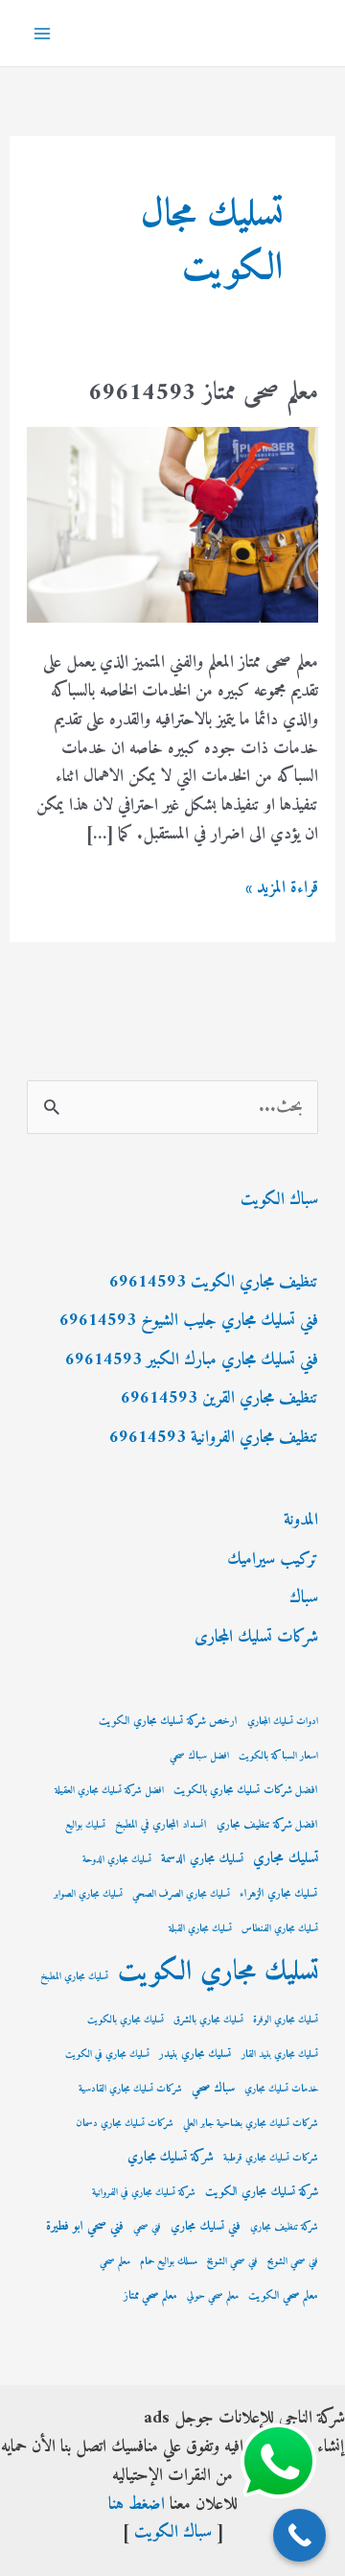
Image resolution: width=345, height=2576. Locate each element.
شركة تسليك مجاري (171, 2157)
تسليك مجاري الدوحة (117, 1860)
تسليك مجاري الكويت (218, 1973)
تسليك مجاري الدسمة (202, 1859)
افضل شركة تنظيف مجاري (267, 1825)
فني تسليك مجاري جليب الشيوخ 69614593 (189, 1321)
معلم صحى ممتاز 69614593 (203, 393)
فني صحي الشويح (293, 2262)
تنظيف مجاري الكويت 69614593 (214, 1282)
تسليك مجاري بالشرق (208, 2020)
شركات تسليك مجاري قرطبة (271, 2158)
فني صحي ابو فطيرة (85, 2227)
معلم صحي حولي (213, 2296)
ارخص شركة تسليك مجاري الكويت (168, 1722)
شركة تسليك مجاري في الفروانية (144, 2193)
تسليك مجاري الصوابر (88, 1894)
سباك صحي (213, 2089)
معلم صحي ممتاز (150, 2296)
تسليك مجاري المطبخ (74, 1977)
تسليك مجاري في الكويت (107, 2055)
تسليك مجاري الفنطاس (280, 1929)
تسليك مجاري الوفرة (286, 2020)
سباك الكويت (279, 1200)
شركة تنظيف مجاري (284, 2227)
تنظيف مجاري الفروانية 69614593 (214, 1438)
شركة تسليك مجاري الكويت (262, 2192)
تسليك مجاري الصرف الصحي (181, 1894)
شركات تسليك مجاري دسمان (125, 2124)
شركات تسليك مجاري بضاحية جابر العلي (251, 2124)
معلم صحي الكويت (283, 2296)
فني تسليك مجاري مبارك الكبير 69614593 (192, 1360)
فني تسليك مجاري (206, 2227)
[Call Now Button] (299, 2535)
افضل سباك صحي (199, 1756)
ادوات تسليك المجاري (283, 1722)
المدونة (301, 1520)
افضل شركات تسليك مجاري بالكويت (246, 1791)
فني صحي (147, 2227)
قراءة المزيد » (282, 888)
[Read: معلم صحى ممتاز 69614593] (173, 524)
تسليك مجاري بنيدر (195, 2055)
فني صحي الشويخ (232, 2262)
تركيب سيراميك (273, 1560)
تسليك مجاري (286, 1859)
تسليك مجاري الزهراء (279, 1894)
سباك (304, 1598)
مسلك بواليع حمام (169, 2262)
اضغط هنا (137, 2505)
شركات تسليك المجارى (256, 1637)
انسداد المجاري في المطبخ (161, 1825)
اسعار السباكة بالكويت (278, 1756)
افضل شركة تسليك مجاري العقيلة (109, 1791)
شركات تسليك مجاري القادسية (130, 2089)
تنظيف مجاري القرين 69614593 (219, 1398)
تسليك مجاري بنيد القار (280, 2055)
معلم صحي (115, 2262)
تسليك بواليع (85, 1825)
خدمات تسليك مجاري (281, 2089)
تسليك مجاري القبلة (200, 1929)
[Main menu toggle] (42, 33)
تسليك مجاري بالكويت (126, 2020)
